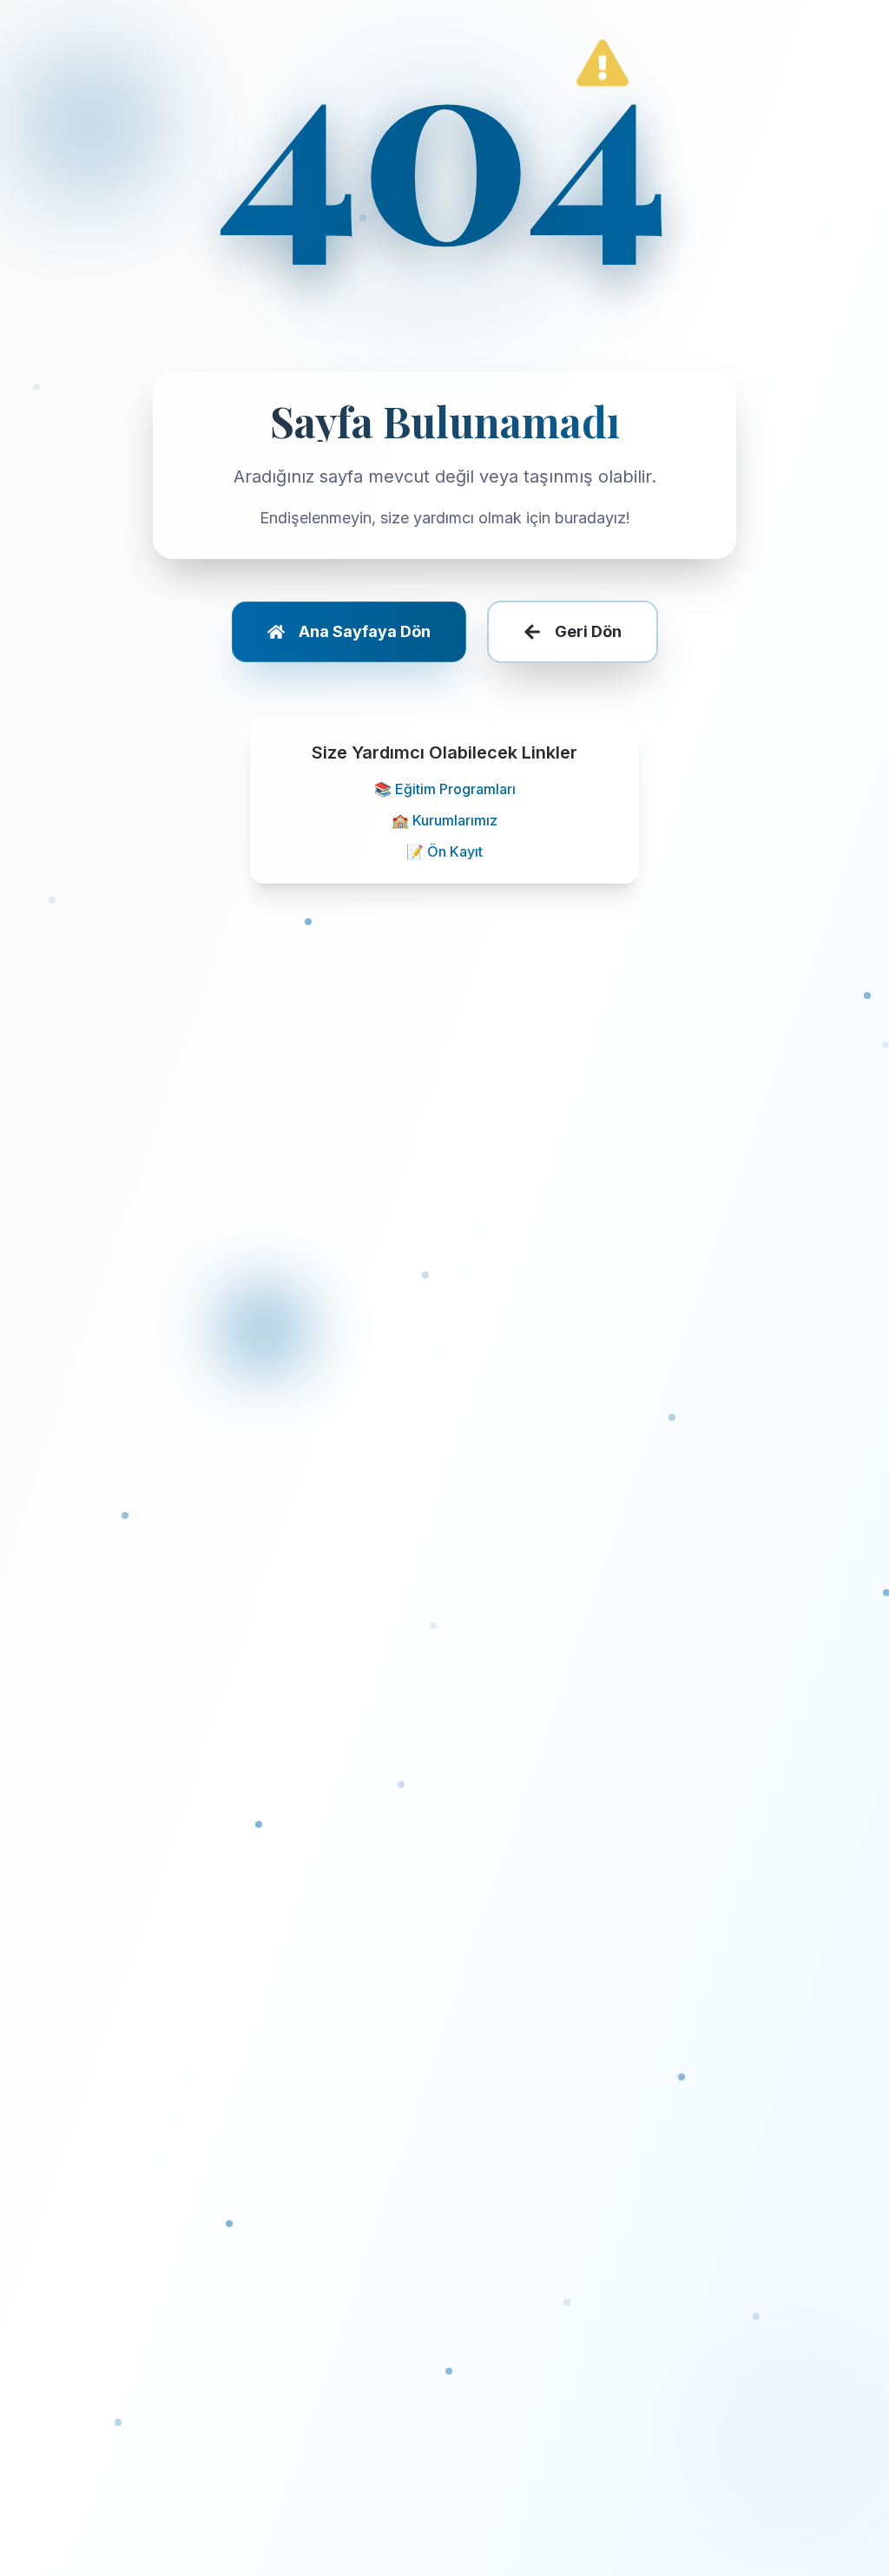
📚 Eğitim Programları (445, 789)
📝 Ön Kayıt (444, 851)
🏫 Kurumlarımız (444, 820)
